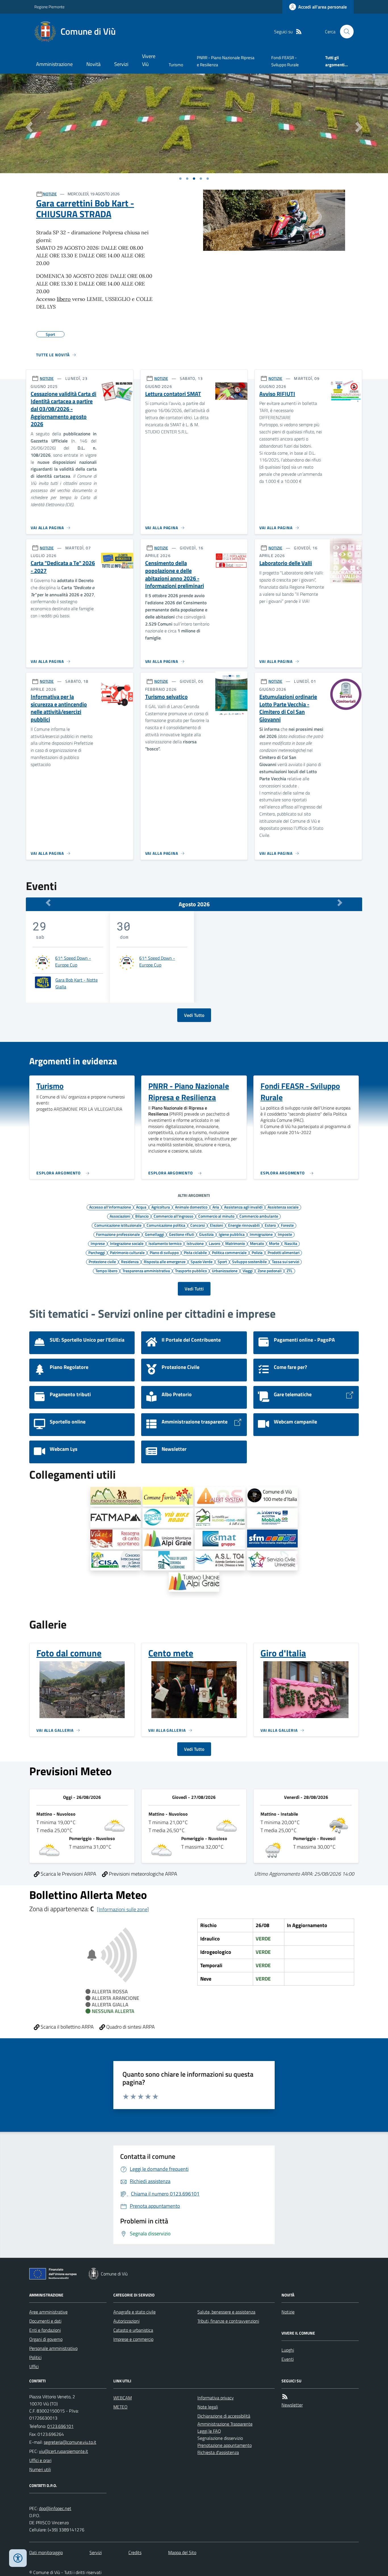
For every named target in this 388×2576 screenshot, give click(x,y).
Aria (216, 1207)
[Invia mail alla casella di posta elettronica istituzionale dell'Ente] (70, 2442)
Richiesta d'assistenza (218, 2452)
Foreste (287, 1225)
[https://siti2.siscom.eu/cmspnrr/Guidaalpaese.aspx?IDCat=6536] (116, 1497)
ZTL (290, 1271)
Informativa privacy (216, 2398)
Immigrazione (261, 1234)
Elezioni (216, 1225)
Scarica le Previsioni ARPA (68, 1874)
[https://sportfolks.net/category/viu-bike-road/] (168, 1518)
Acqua (141, 1207)
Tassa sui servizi (285, 1261)
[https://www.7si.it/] (220, 1518)
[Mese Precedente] (48, 903)
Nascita (291, 1243)
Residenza (130, 1261)
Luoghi (288, 2350)
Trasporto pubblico (191, 1271)
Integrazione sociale (127, 1243)
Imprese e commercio (133, 2339)
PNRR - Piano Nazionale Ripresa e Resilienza (226, 61)
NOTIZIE (50, 194)
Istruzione (195, 1243)
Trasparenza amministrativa (146, 1271)
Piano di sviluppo (164, 1252)
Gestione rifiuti (182, 1234)
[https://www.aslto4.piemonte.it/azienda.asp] (220, 1561)
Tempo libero (106, 1271)
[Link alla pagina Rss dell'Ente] (285, 2397)
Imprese (98, 1243)
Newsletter (292, 2405)
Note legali (208, 2407)
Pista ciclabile (195, 1252)
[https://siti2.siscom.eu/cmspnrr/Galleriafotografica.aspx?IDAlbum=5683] (272, 1497)
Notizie (288, 2312)
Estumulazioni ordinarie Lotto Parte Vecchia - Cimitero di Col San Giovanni (288, 708)
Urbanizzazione (225, 1271)
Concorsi (198, 1225)
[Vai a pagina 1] (180, 179)
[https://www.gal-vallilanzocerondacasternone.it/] (168, 1561)
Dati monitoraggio (46, 2552)
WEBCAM (123, 2398)
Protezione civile (102, 1261)
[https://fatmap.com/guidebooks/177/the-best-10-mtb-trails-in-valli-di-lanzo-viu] (116, 1518)
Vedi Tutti (194, 1289)
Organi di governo (46, 2339)
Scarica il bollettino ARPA (67, 2027)
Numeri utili (40, 2469)
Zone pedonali (270, 1271)
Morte (274, 1243)
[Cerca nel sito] (345, 32)
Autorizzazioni (126, 2321)
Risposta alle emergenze (165, 1261)
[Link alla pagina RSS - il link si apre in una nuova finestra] (299, 32)
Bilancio (142, 1216)
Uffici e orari (40, 2460)
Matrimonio (235, 1243)
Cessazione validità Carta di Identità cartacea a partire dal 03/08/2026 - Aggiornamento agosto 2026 (63, 409)
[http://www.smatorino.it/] (220, 1539)
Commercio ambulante (259, 1216)
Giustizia (206, 1234)
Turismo (176, 65)
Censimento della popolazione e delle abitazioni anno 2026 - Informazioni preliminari (175, 575)
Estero (270, 1225)
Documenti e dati (45, 2321)
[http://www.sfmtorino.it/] (272, 1539)
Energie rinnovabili (244, 1225)
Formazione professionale (118, 1234)
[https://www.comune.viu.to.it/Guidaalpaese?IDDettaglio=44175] (116, 1539)
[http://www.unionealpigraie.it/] (168, 1539)
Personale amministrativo (53, 2348)
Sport (222, 1261)
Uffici (34, 2366)
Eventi (288, 2359)
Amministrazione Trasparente (225, 2424)
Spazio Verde (202, 1261)
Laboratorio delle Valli (286, 563)
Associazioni (120, 1216)
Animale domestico (191, 1207)
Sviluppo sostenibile (249, 1261)
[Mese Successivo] (340, 903)
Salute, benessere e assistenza (226, 2312)
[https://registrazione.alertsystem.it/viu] (220, 1497)
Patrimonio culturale (127, 1252)
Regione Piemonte (49, 7)
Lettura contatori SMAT (173, 394)
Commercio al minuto (216, 1216)
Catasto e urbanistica (133, 2330)
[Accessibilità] (18, 2558)
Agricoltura (161, 1207)
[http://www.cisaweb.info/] (116, 1561)
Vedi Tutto (194, 1015)
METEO (120, 2407)
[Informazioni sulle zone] (123, 1909)
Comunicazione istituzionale (118, 1225)
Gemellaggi (154, 1234)
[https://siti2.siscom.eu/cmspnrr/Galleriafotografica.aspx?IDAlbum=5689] (168, 1497)
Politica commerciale (229, 1252)
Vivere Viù (149, 60)
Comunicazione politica (166, 1225)
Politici (35, 2357)
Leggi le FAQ (209, 2431)
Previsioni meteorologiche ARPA (142, 1874)
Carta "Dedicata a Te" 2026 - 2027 (63, 567)
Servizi (121, 64)
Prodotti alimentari (283, 1252)
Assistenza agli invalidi (243, 1207)
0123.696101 (60, 2426)
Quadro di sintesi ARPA (130, 2027)
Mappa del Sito (182, 2552)
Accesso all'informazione (110, 1207)
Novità (93, 64)
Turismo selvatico (166, 697)
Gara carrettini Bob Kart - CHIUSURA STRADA (85, 209)
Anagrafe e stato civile (134, 2312)
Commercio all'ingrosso (173, 1216)
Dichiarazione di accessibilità (224, 2416)
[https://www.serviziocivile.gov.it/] (272, 1561)
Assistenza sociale (283, 1207)
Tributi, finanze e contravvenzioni (228, 2321)
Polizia (257, 1252)
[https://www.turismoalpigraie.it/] (194, 1582)
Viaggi (248, 1271)
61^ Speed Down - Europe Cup (73, 961)
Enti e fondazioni (45, 2330)
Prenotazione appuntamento (225, 2445)
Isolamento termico (165, 1243)
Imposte (285, 1234)
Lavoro (214, 1243)
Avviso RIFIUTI (277, 394)
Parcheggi (97, 1252)
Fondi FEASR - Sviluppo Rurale (285, 61)
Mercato (257, 1243)
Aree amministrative (48, 2312)
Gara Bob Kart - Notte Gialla (77, 983)
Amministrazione (54, 64)
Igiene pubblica (232, 1234)
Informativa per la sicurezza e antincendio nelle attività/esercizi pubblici (59, 708)
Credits (135, 2552)
